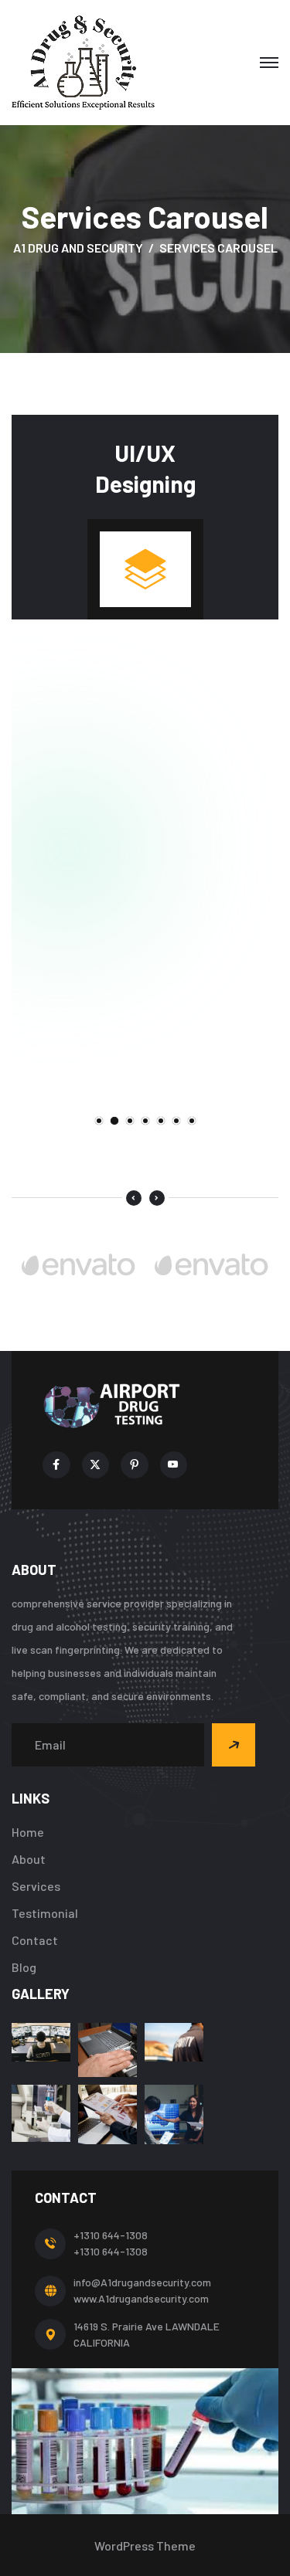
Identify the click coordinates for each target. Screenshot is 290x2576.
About (29, 1859)
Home (28, 1832)
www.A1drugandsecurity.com (141, 2298)
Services (36, 1886)
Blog (24, 1967)
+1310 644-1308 (111, 2235)
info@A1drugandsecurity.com (142, 2282)
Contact (35, 1940)
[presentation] (134, 1198)
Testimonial (45, 1913)
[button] (99, 1121)
